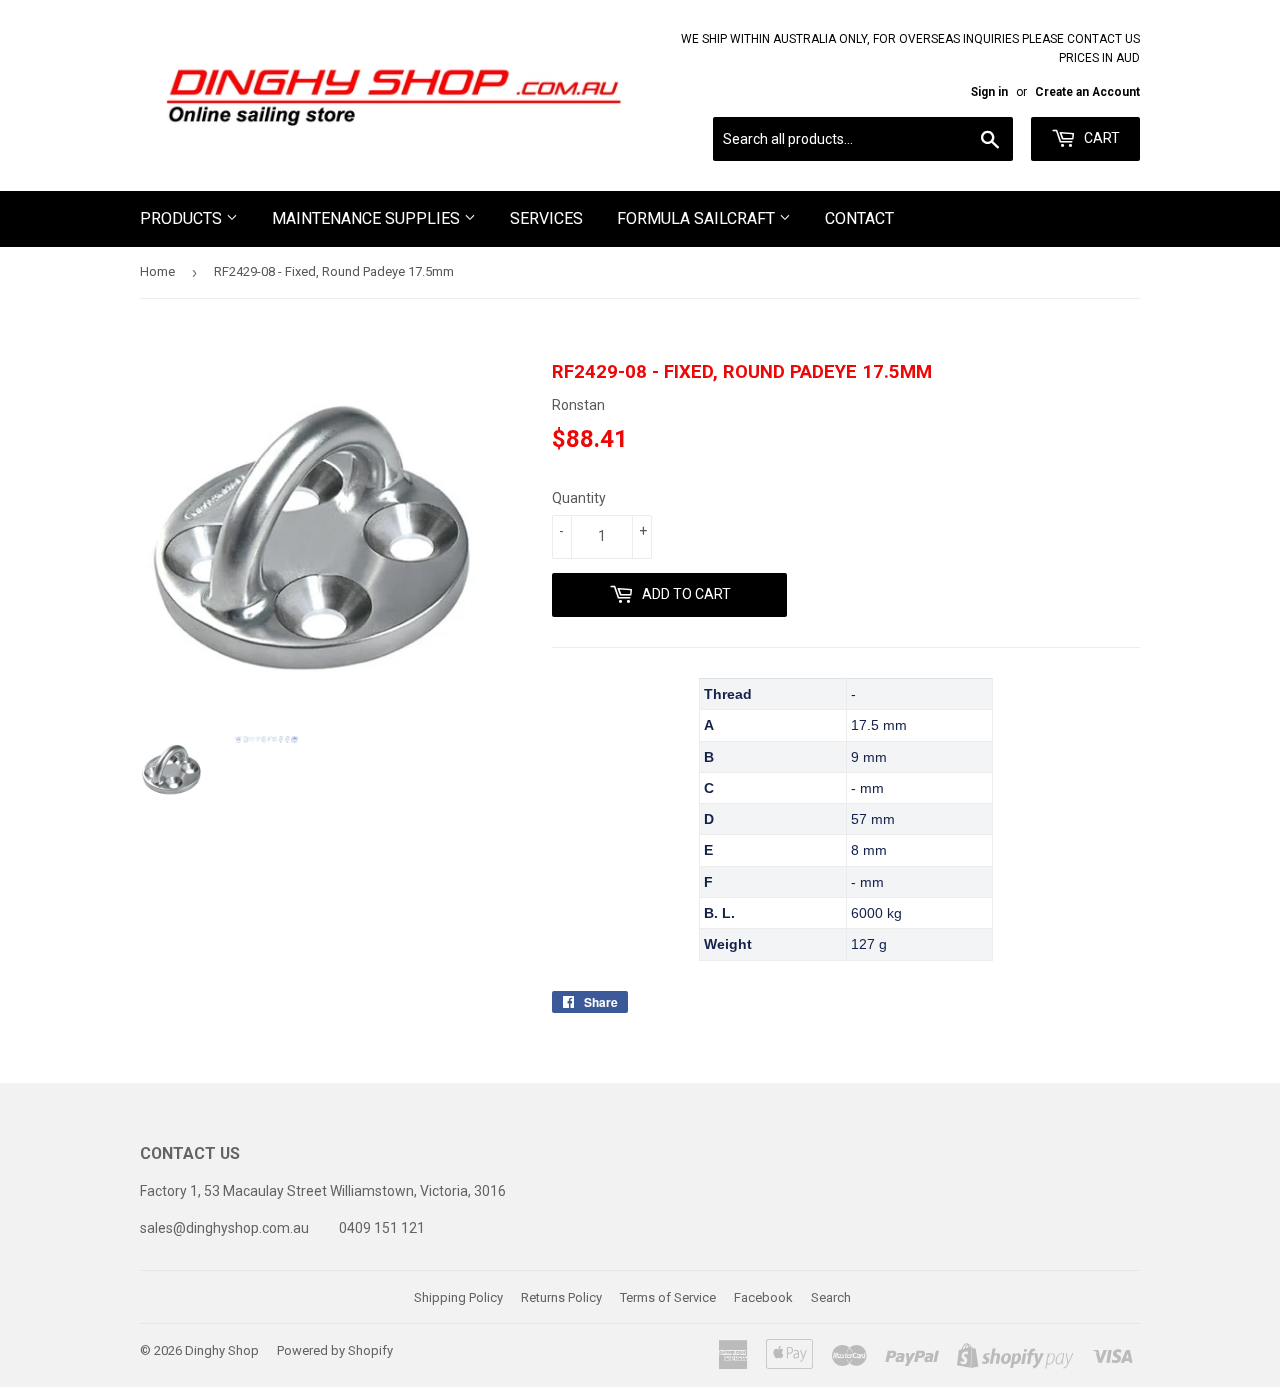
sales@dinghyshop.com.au (224, 1228)
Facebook (763, 1297)
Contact (859, 218)
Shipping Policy (458, 1297)
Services (546, 218)
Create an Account (1087, 92)
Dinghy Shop (222, 1350)
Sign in (989, 92)
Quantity (579, 498)
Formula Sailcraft (698, 218)
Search (831, 1297)
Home (157, 271)
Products (183, 218)
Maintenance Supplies (368, 218)
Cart (1100, 138)
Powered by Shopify (335, 1350)
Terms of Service (668, 1297)
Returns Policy (561, 1297)
